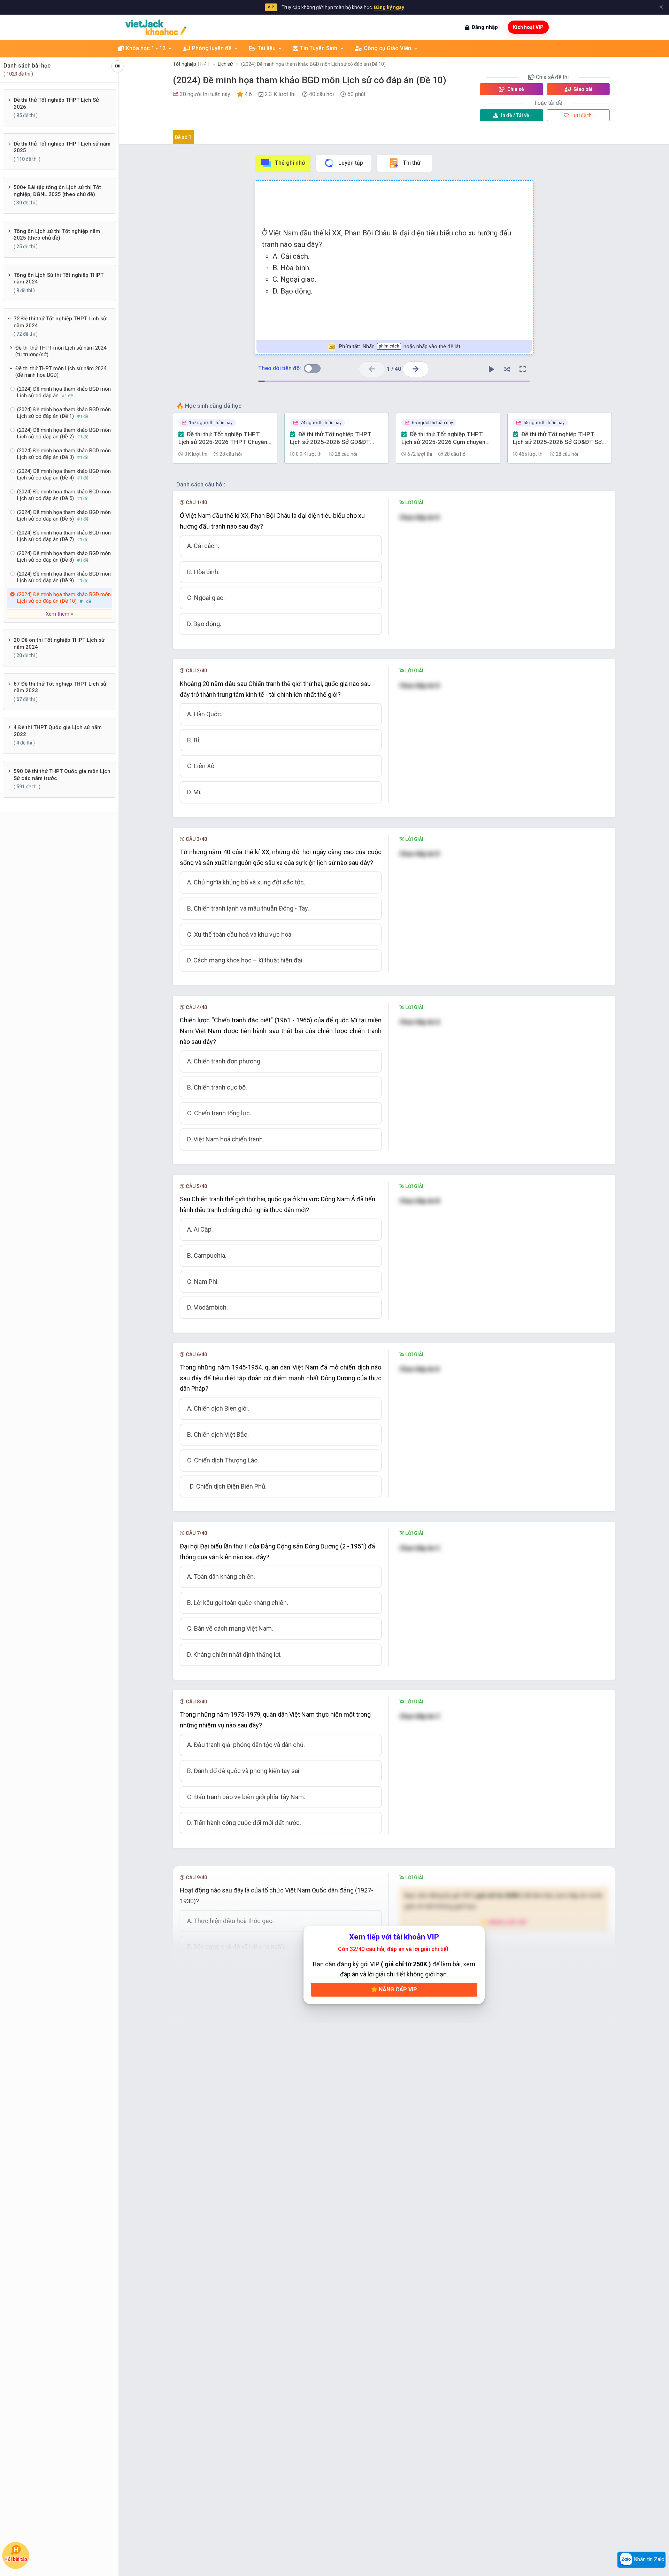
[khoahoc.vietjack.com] (156, 27)
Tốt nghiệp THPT (191, 64)
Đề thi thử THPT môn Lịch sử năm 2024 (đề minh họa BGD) (61, 372)
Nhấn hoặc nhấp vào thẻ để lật (399, 346)
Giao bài (582, 89)
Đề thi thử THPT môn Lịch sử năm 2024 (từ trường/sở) (61, 351)
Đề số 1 (183, 137)
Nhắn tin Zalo (648, 2559)
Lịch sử (225, 64)
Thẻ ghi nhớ (290, 163)
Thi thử (412, 163)
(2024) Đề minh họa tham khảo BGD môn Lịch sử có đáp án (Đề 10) (313, 64)
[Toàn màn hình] (523, 369)
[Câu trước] (372, 369)
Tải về (515, 115)
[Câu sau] (416, 369)
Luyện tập (351, 163)
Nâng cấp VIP (397, 1989)
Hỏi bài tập (16, 2559)
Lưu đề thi (582, 115)
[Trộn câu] (507, 369)
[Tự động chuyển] (491, 369)
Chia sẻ (515, 89)
